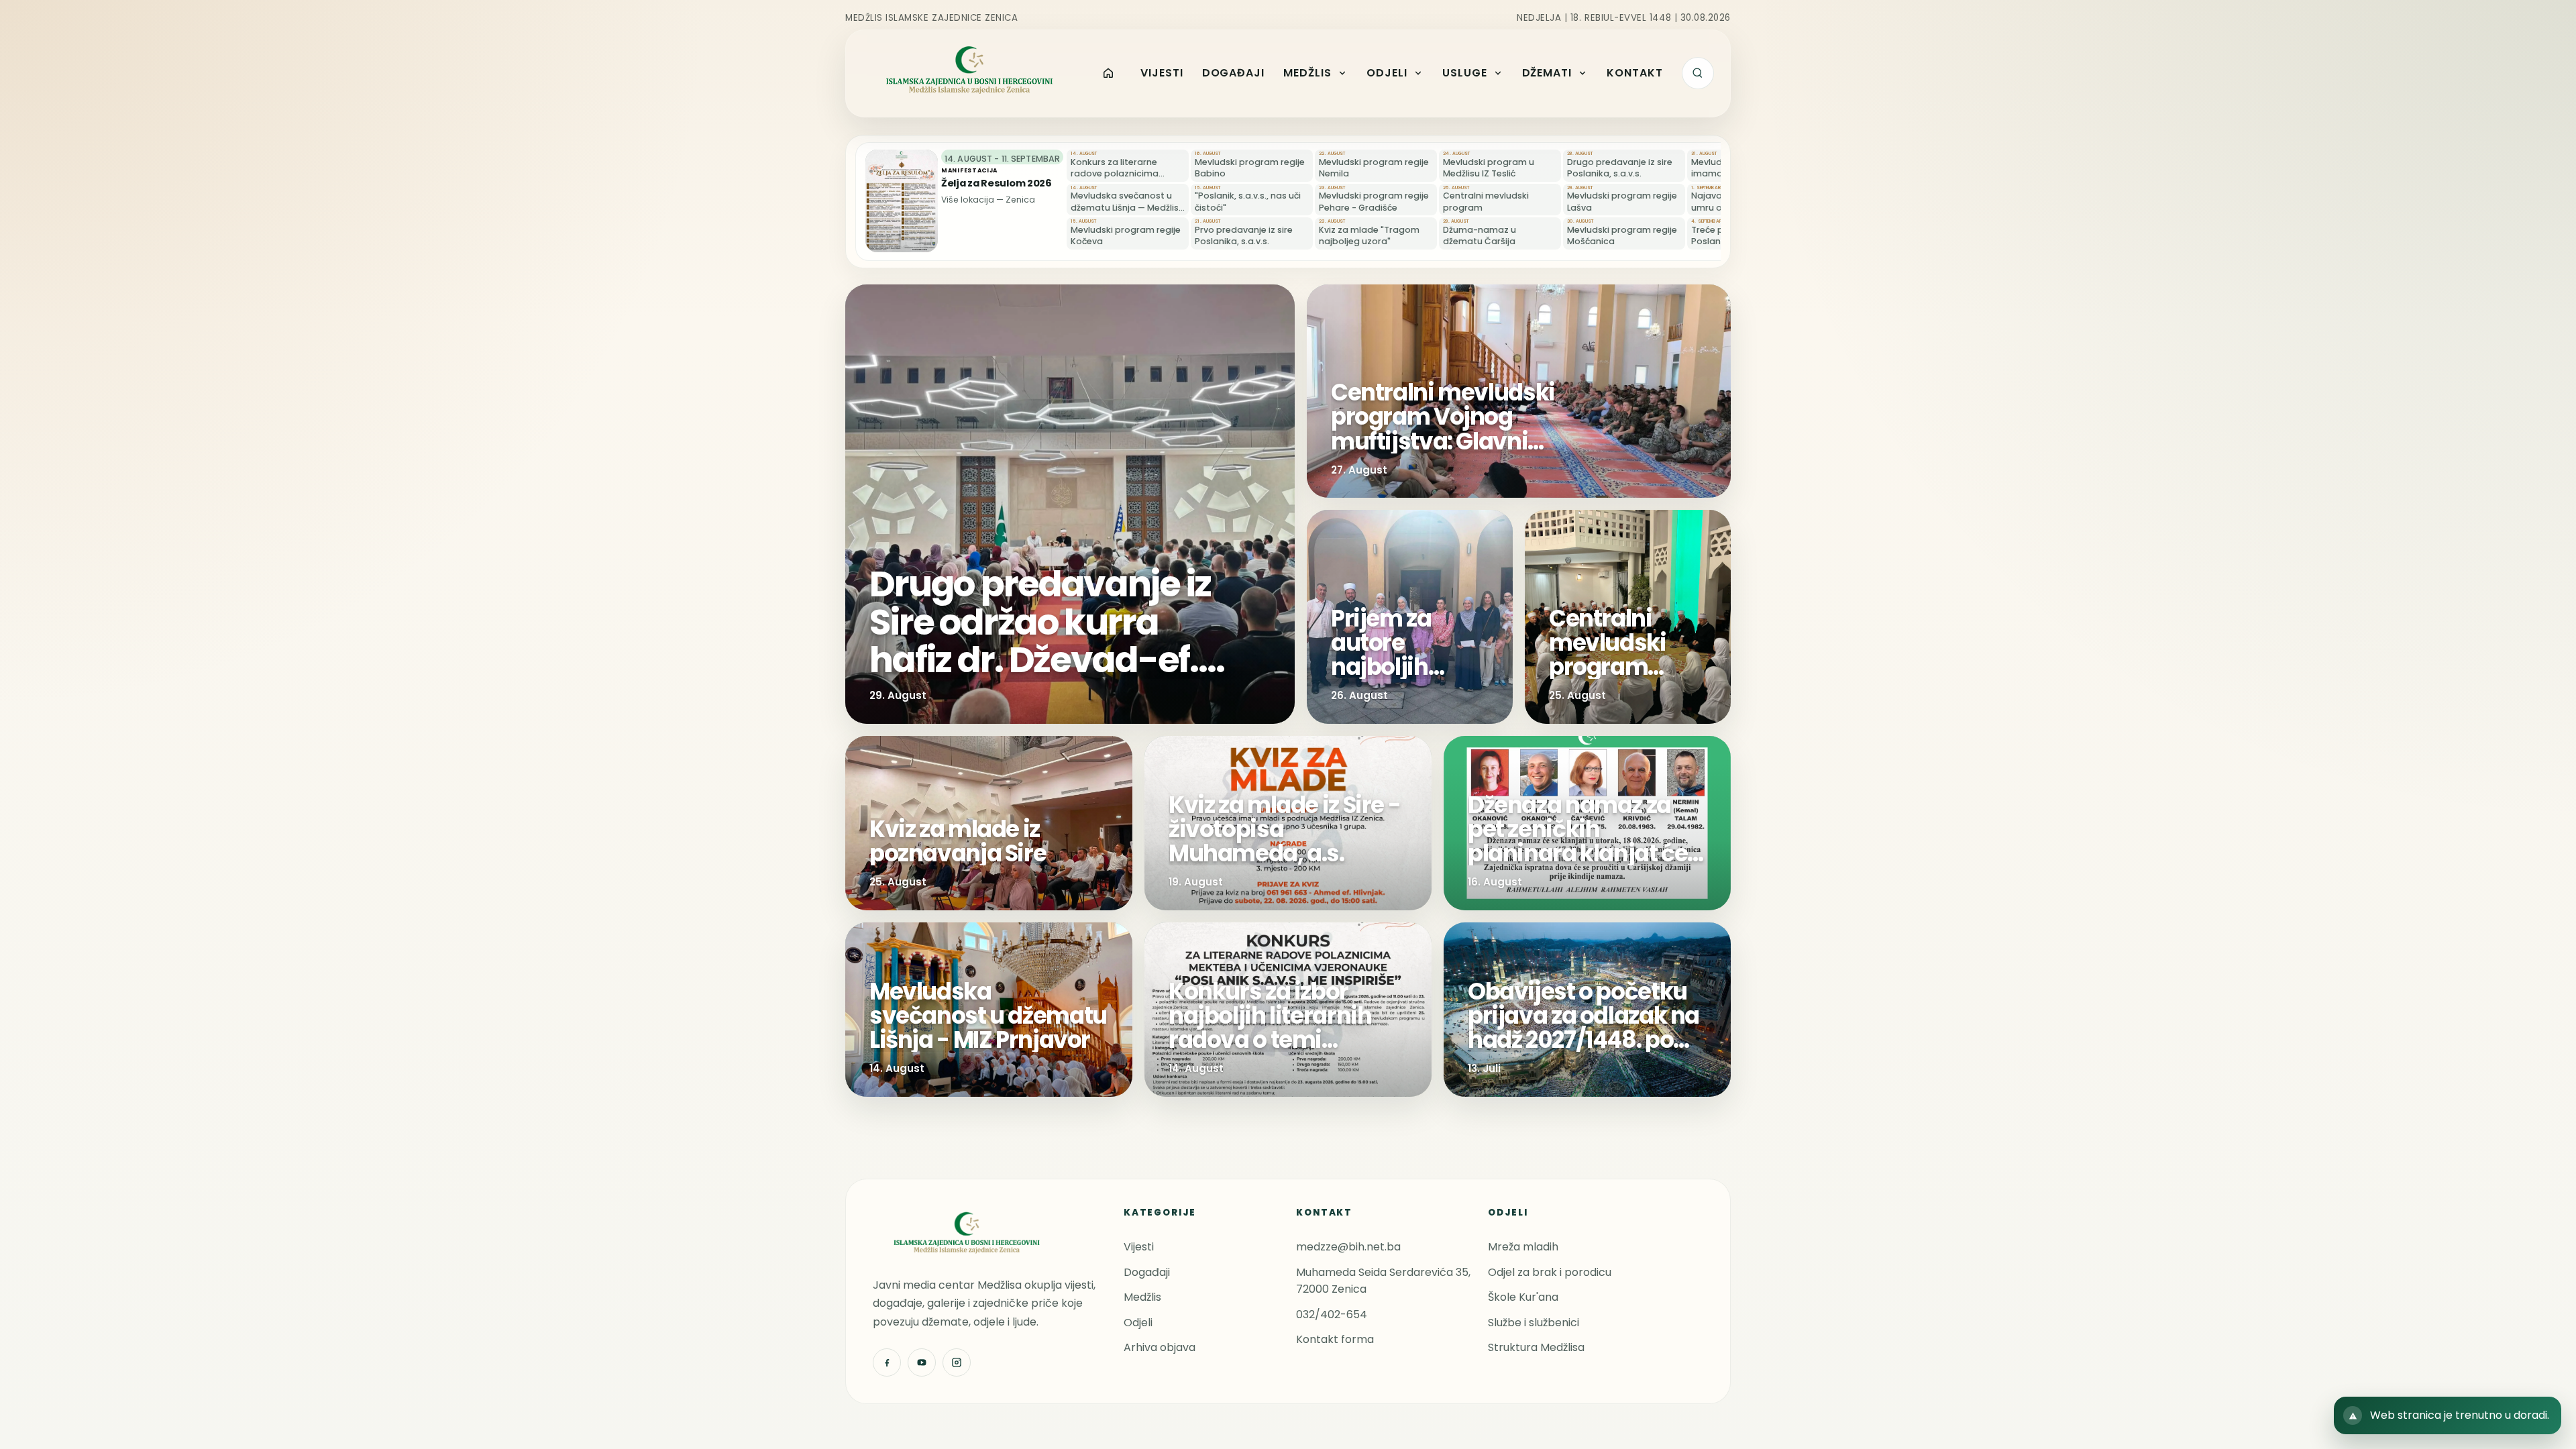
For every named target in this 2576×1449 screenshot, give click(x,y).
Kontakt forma (1335, 1339)
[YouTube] (922, 1362)
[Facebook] (887, 1362)
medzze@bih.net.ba (1348, 1247)
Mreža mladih (1523, 1247)
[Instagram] (957, 1362)
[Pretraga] (1698, 73)
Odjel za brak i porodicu (1550, 1272)
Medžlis (1142, 1297)
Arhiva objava (1160, 1347)
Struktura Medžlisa (1536, 1347)
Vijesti (1139, 1247)
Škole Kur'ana (1523, 1297)
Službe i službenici (1534, 1323)
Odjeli (1138, 1323)
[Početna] (1109, 73)
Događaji (1147, 1272)
